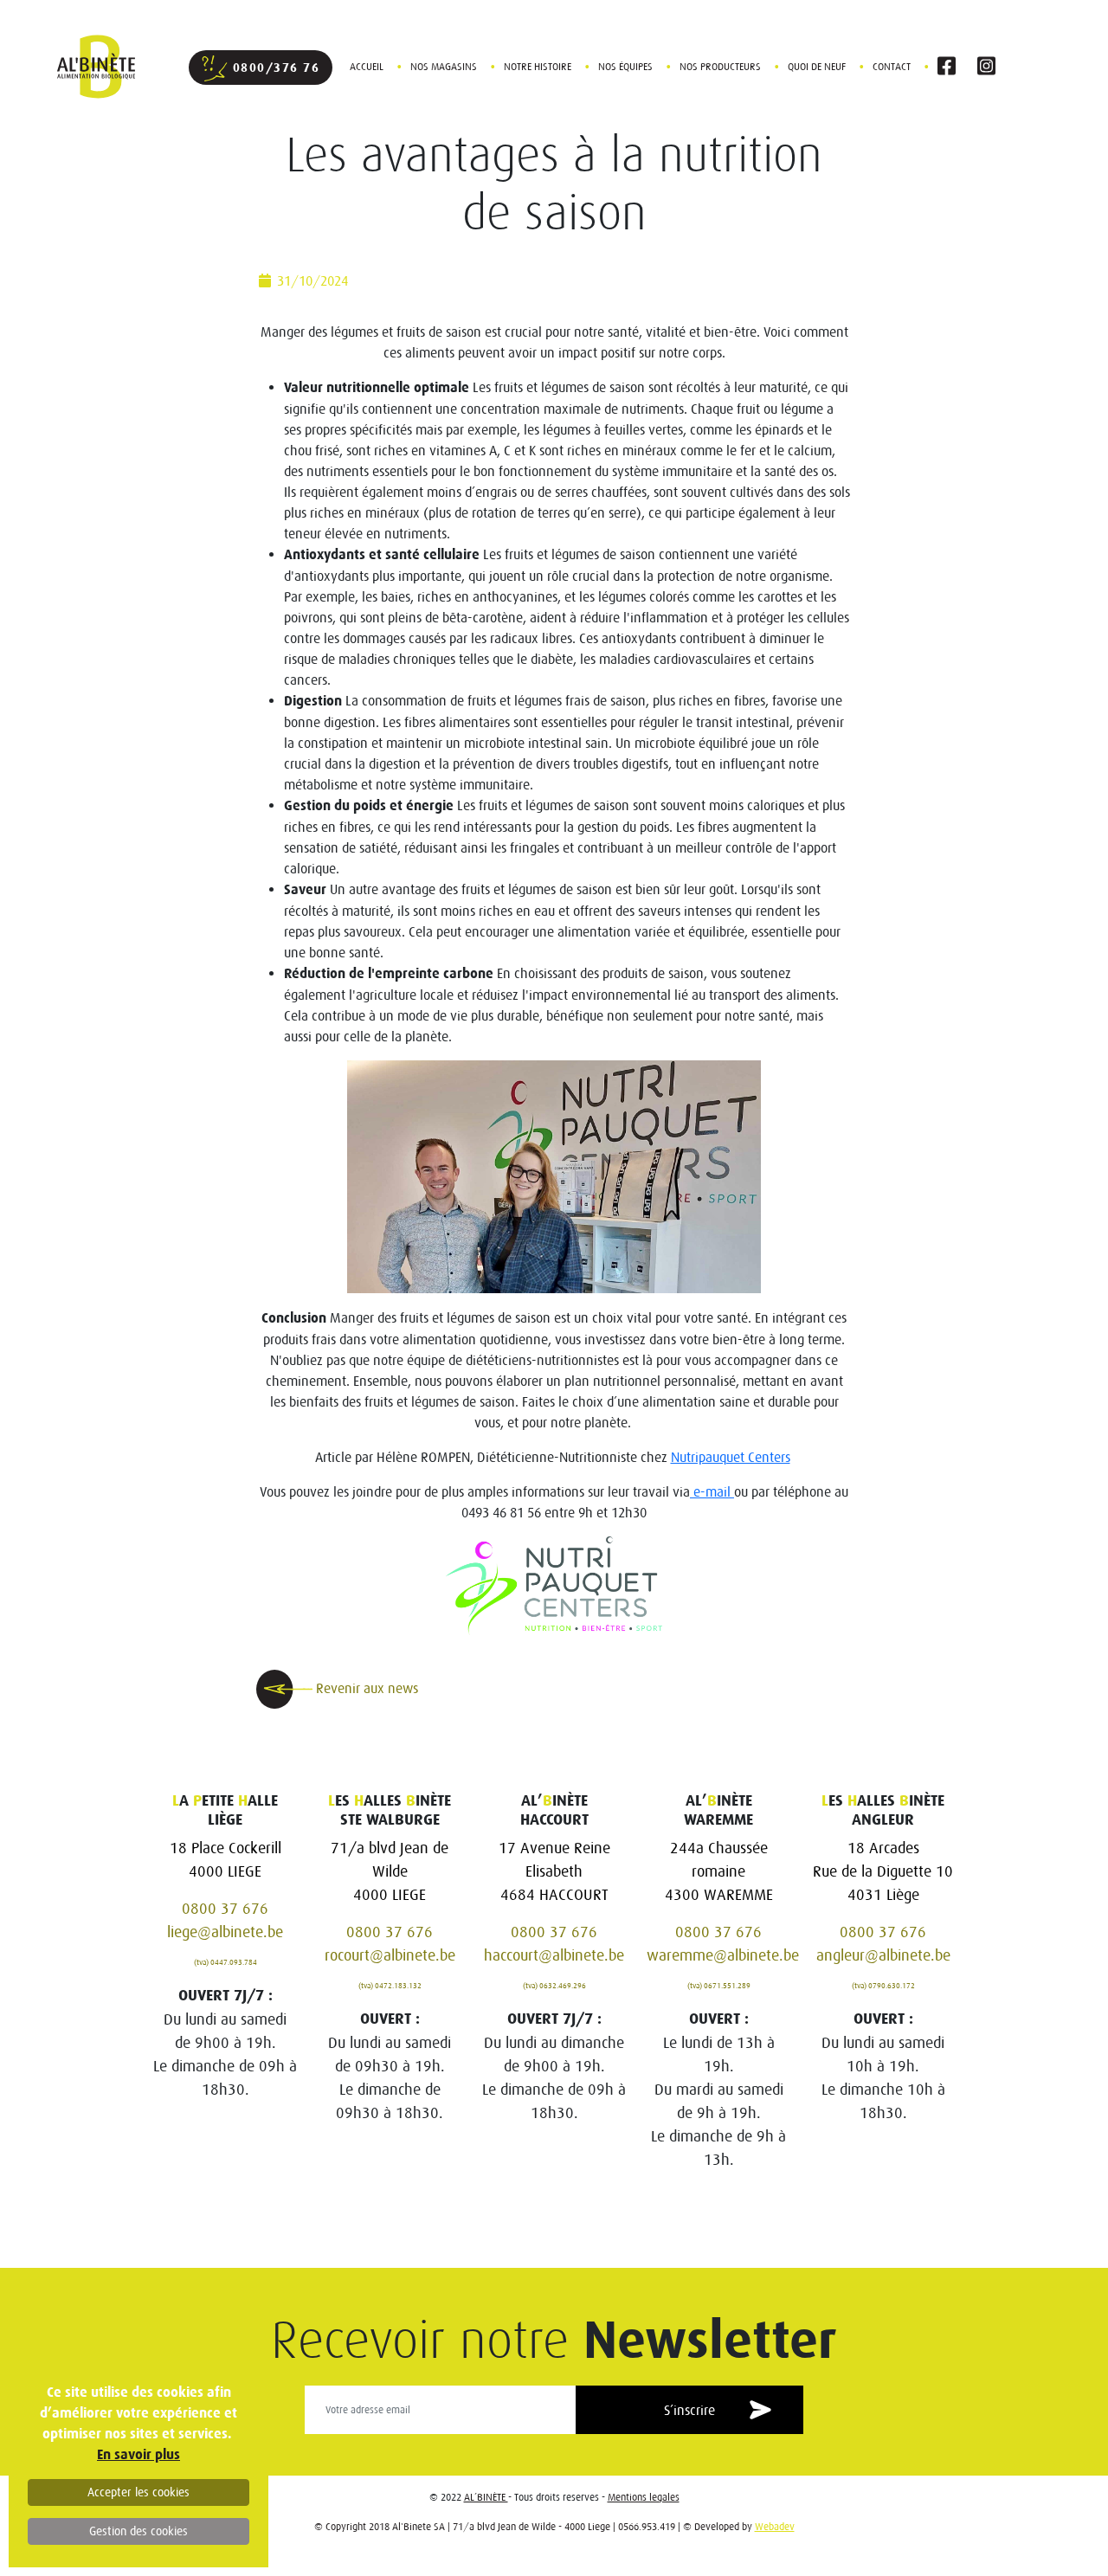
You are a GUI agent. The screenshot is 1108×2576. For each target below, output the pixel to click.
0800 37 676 (225, 1908)
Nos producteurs (720, 66)
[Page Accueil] (88, 66)
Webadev (775, 2526)
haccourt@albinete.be (554, 1955)
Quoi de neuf (817, 66)
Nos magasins (444, 66)
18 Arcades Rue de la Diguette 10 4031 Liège (883, 1871)
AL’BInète (486, 2497)
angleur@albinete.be (883, 1955)
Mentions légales (644, 2497)
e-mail (712, 1491)
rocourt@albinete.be (390, 1955)
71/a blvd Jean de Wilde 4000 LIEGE (390, 1871)
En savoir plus (138, 2454)
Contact (892, 66)
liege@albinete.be (225, 1932)
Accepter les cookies (138, 2492)
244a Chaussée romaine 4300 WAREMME (719, 1871)
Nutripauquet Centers (731, 1457)
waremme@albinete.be (723, 1955)
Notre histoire (538, 66)
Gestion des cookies (138, 2531)
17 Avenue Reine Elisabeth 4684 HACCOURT (554, 1871)
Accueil (367, 66)
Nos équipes (625, 66)
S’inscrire (689, 2410)
